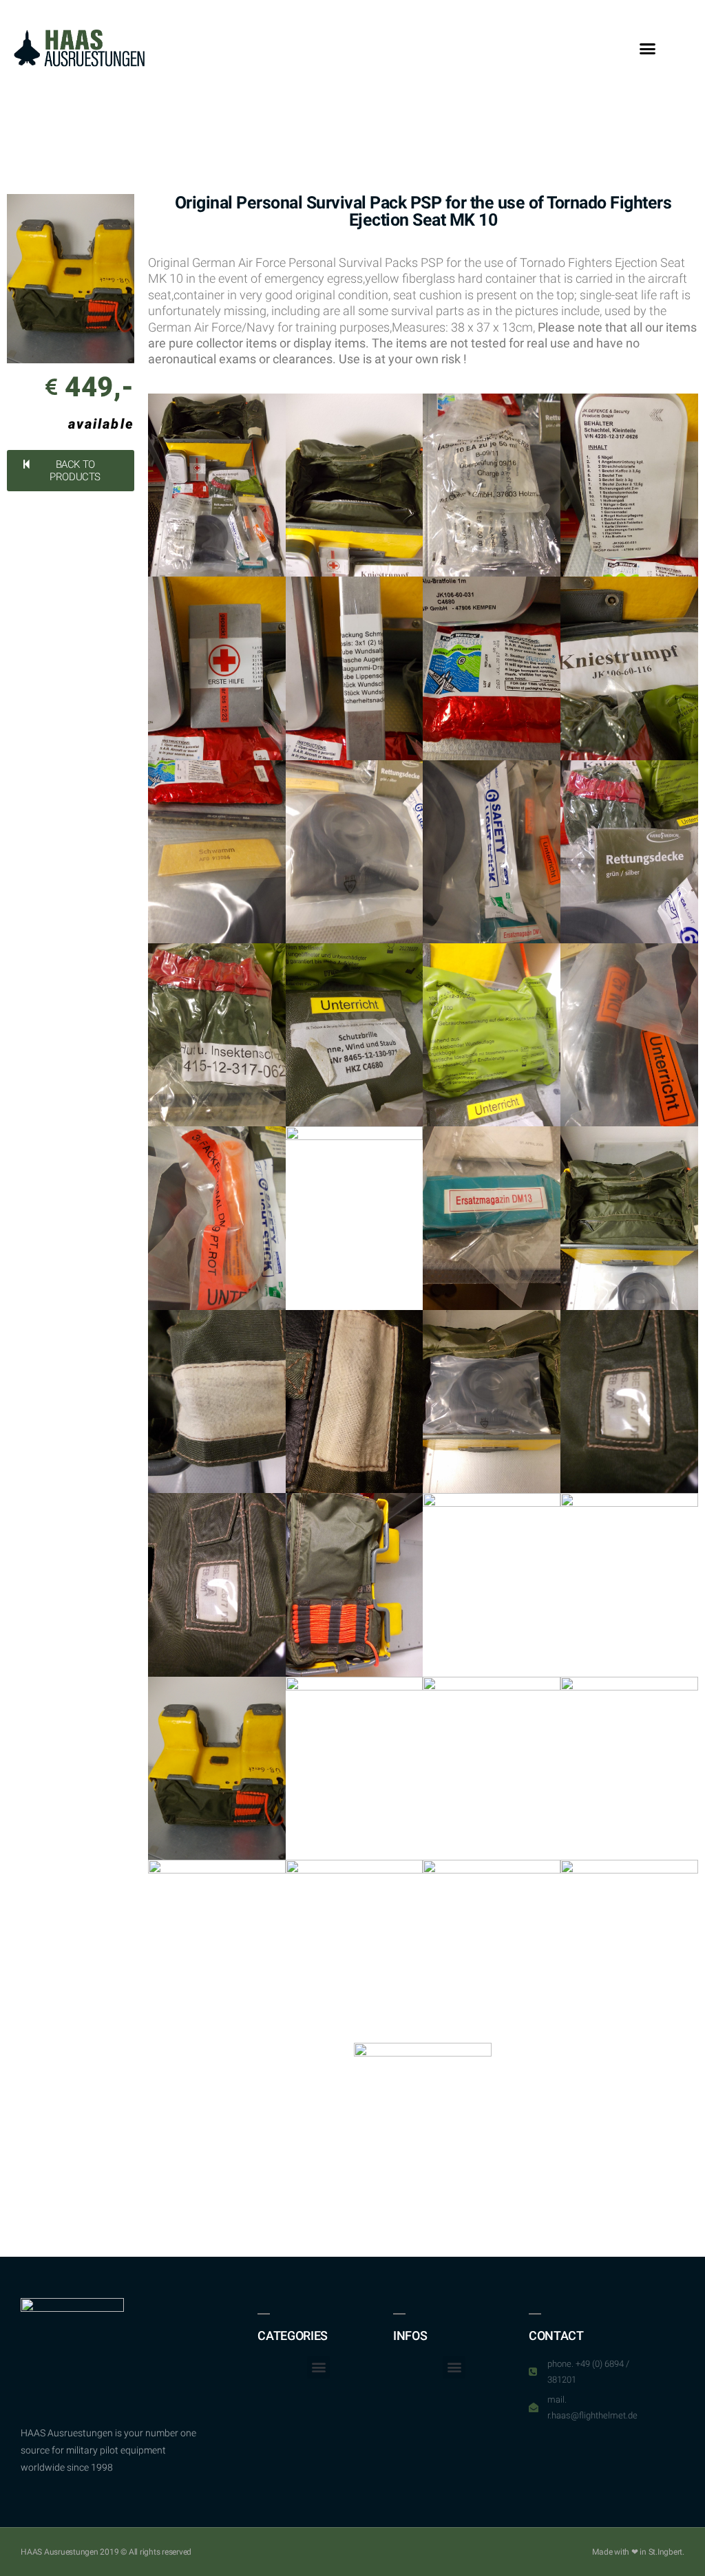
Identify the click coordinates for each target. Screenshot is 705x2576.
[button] (648, 48)
